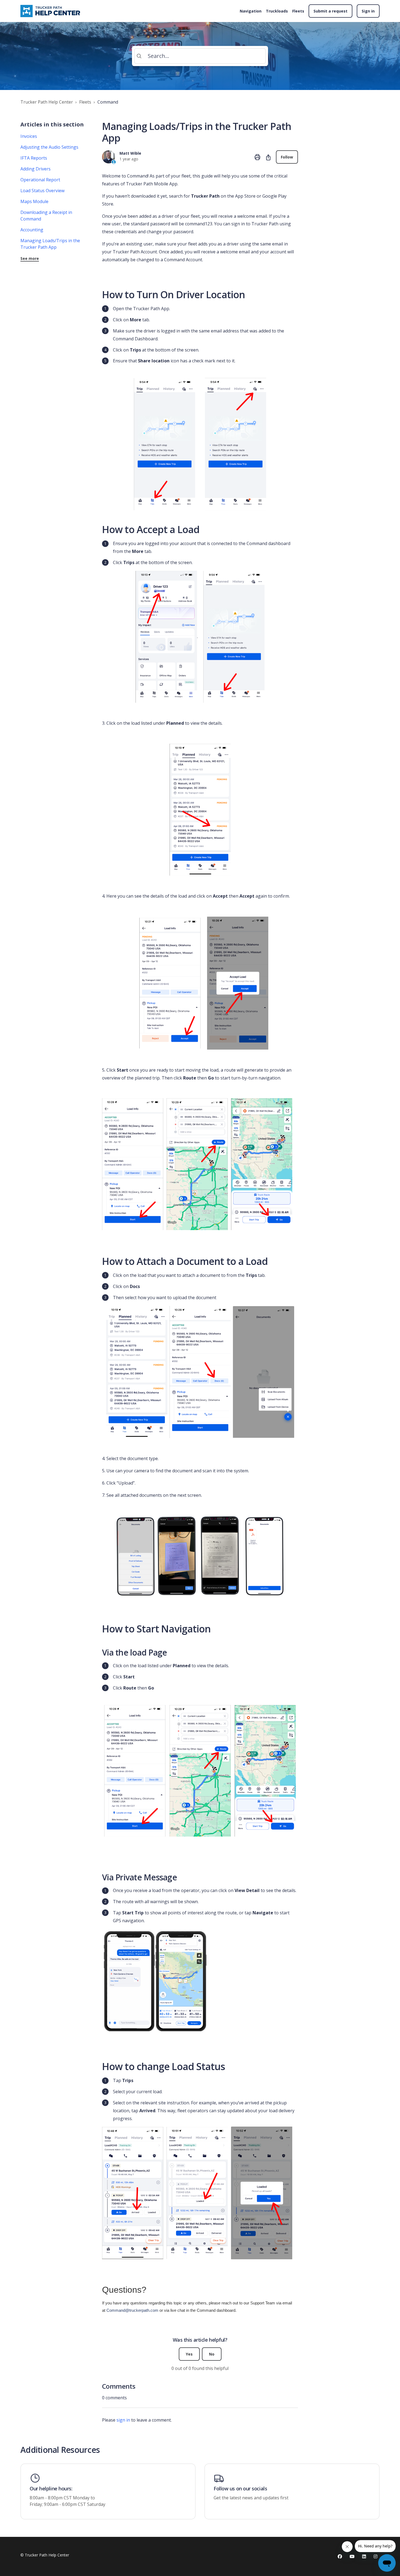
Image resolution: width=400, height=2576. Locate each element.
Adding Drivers (36, 169)
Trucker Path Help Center (47, 102)
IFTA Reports (34, 158)
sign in (123, 2420)
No (212, 2354)
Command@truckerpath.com (132, 2310)
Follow (287, 157)
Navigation (251, 11)
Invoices (29, 136)
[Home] (51, 11)
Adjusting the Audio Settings (49, 147)
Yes (189, 2354)
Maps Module (34, 201)
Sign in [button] (368, 11)
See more (30, 258)
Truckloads (277, 11)
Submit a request (330, 11)
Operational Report (40, 180)
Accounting (32, 230)
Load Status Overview (42, 191)
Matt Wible (130, 153)
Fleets (298, 11)
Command (108, 102)
